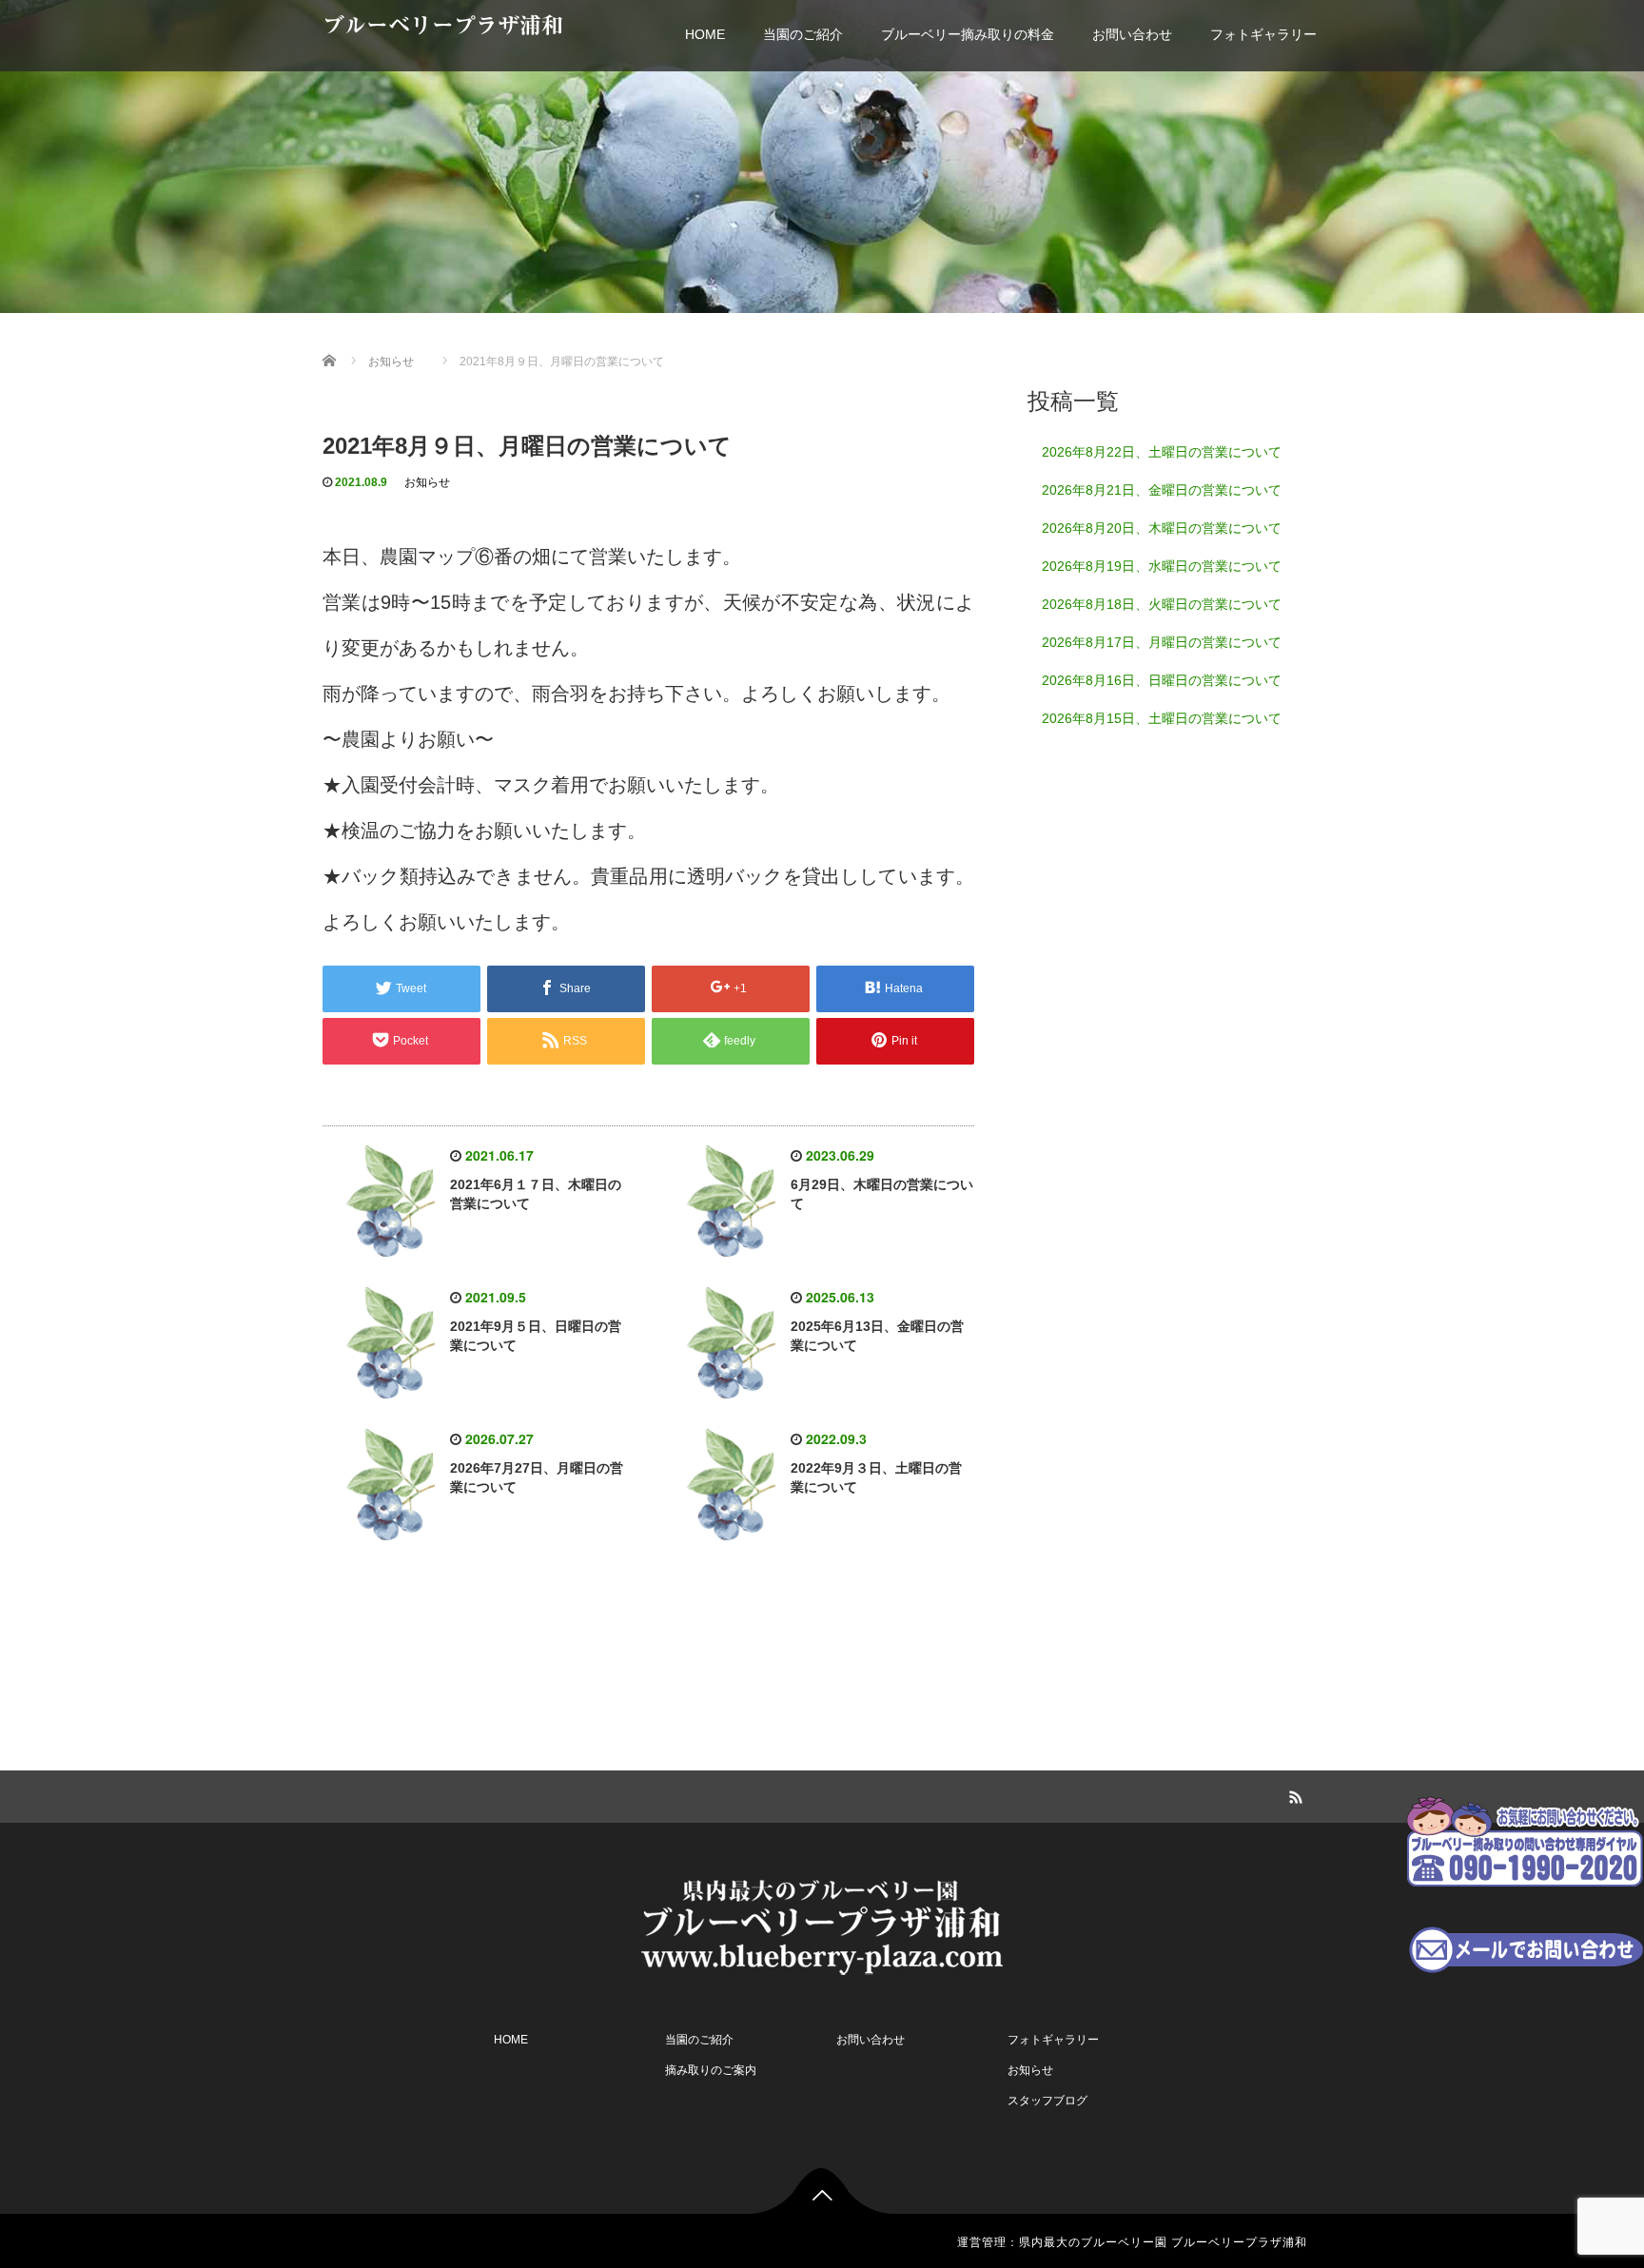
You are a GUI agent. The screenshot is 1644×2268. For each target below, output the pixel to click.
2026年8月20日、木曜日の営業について (1162, 528)
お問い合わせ (1132, 34)
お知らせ (427, 482)
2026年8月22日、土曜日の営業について (1162, 452)
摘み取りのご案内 (711, 2070)
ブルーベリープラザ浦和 (443, 25)
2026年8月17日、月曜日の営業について (1162, 642)
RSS (1293, 1794)
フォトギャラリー (1263, 34)
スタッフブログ (1047, 2101)
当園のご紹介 (803, 34)
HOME (705, 34)
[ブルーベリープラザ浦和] (822, 1924)
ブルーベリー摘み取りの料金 (968, 34)
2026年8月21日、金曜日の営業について (1162, 490)
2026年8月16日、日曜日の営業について (1162, 680)
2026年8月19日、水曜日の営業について (1162, 566)
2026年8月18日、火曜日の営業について (1162, 604)
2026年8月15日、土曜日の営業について (1162, 718)
